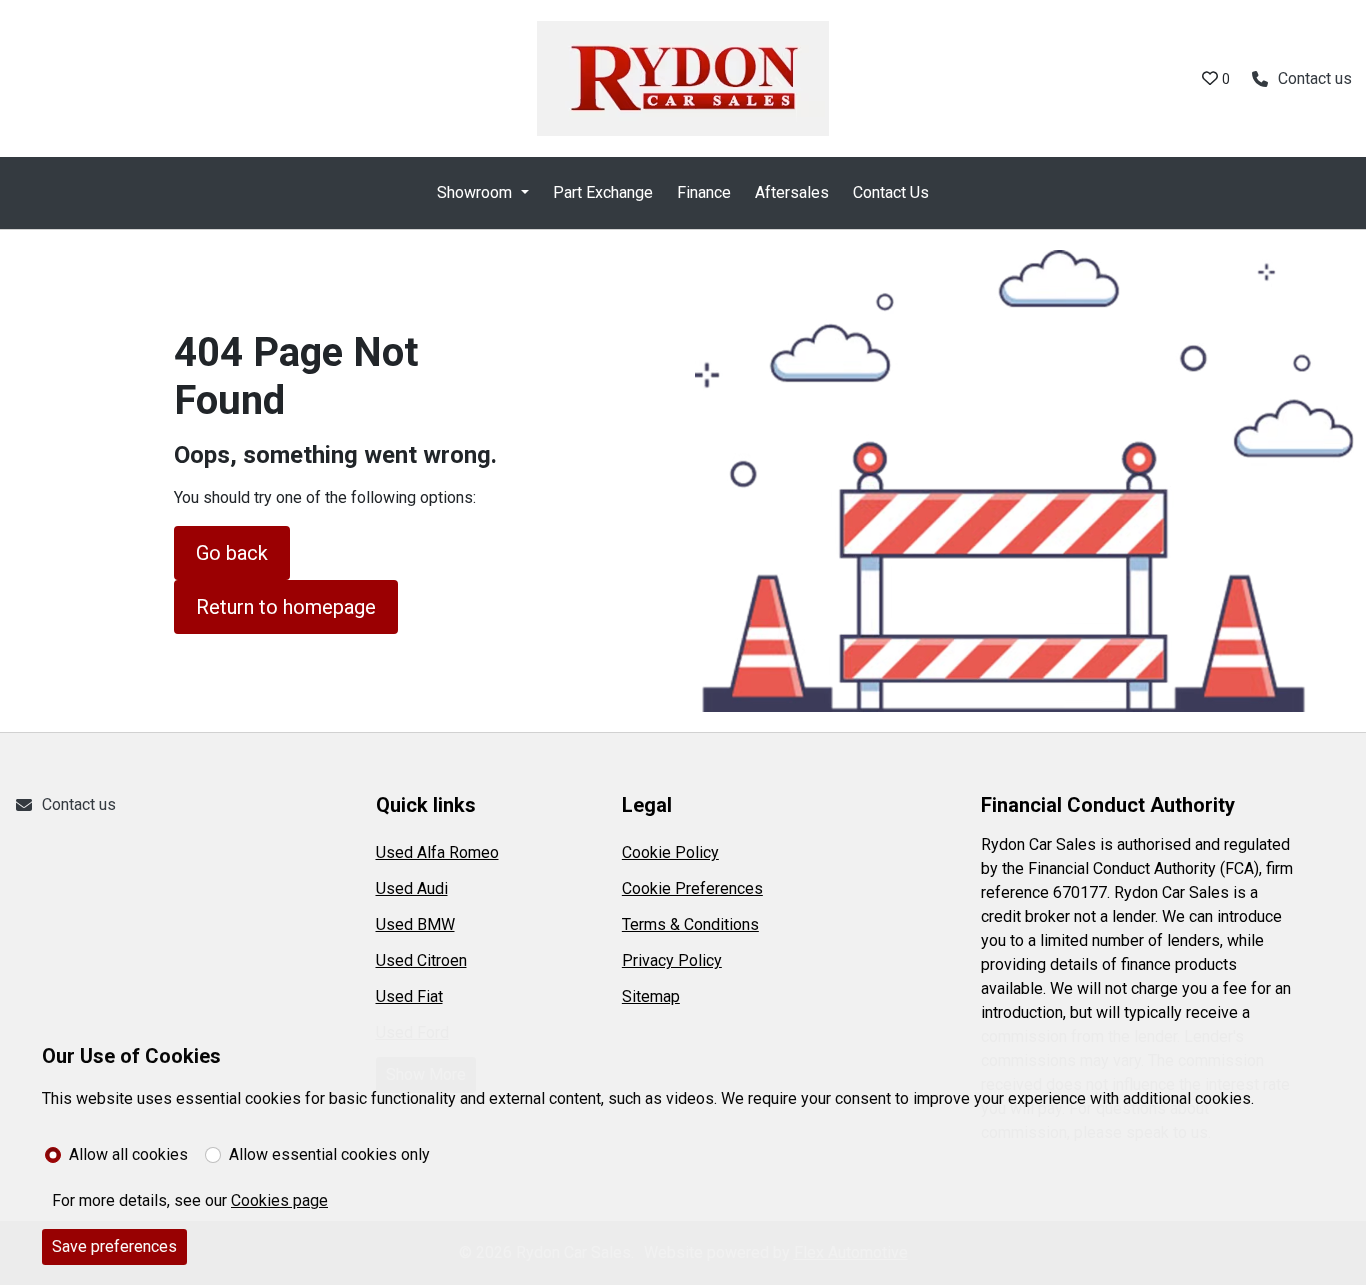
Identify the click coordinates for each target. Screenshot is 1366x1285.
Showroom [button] (474, 192)
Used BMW (415, 924)
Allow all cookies (128, 1154)
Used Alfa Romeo (437, 852)
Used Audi (412, 888)
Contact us (79, 804)
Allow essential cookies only (329, 1154)
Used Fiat (409, 996)
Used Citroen (421, 960)
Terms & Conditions (690, 924)
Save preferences (114, 1246)
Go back (232, 553)
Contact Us (891, 192)
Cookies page (279, 1200)
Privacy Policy (672, 960)
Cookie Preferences (692, 888)
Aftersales (792, 192)
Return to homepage (286, 607)
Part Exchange (603, 192)
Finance (704, 192)
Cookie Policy (670, 852)
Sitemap (651, 996)
